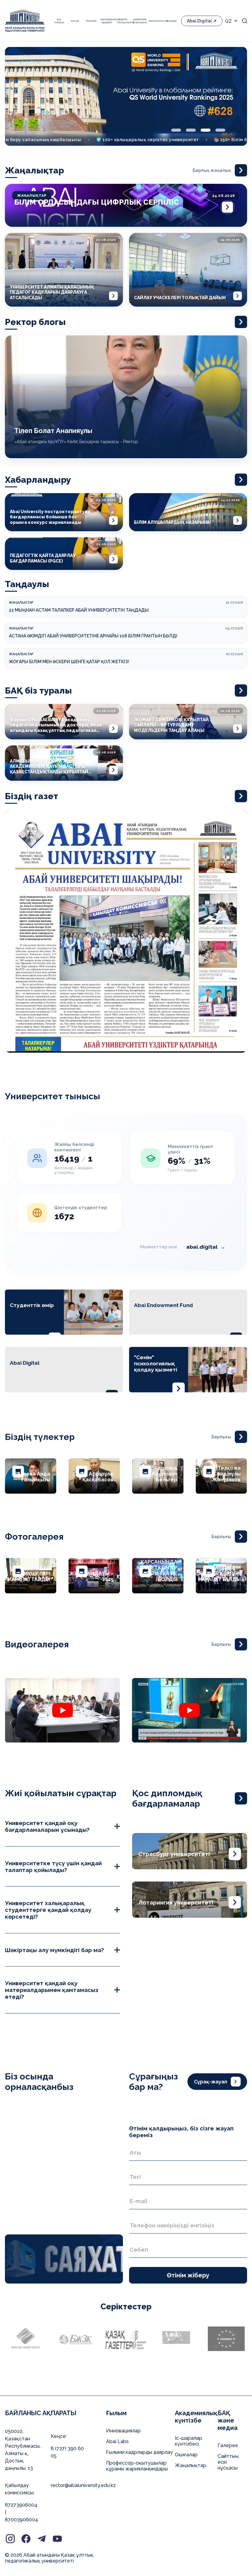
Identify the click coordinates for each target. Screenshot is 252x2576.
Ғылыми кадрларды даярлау (140, 2452)
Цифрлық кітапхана (139, 21)
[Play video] (62, 1710)
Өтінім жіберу (188, 2275)
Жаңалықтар (191, 2465)
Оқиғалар (186, 2455)
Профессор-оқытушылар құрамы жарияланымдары (137, 2466)
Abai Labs (117, 2441)
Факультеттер (156, 21)
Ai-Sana (171, 21)
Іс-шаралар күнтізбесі (189, 2441)
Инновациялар (123, 2431)
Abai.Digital (199, 21)
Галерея (228, 2445)
